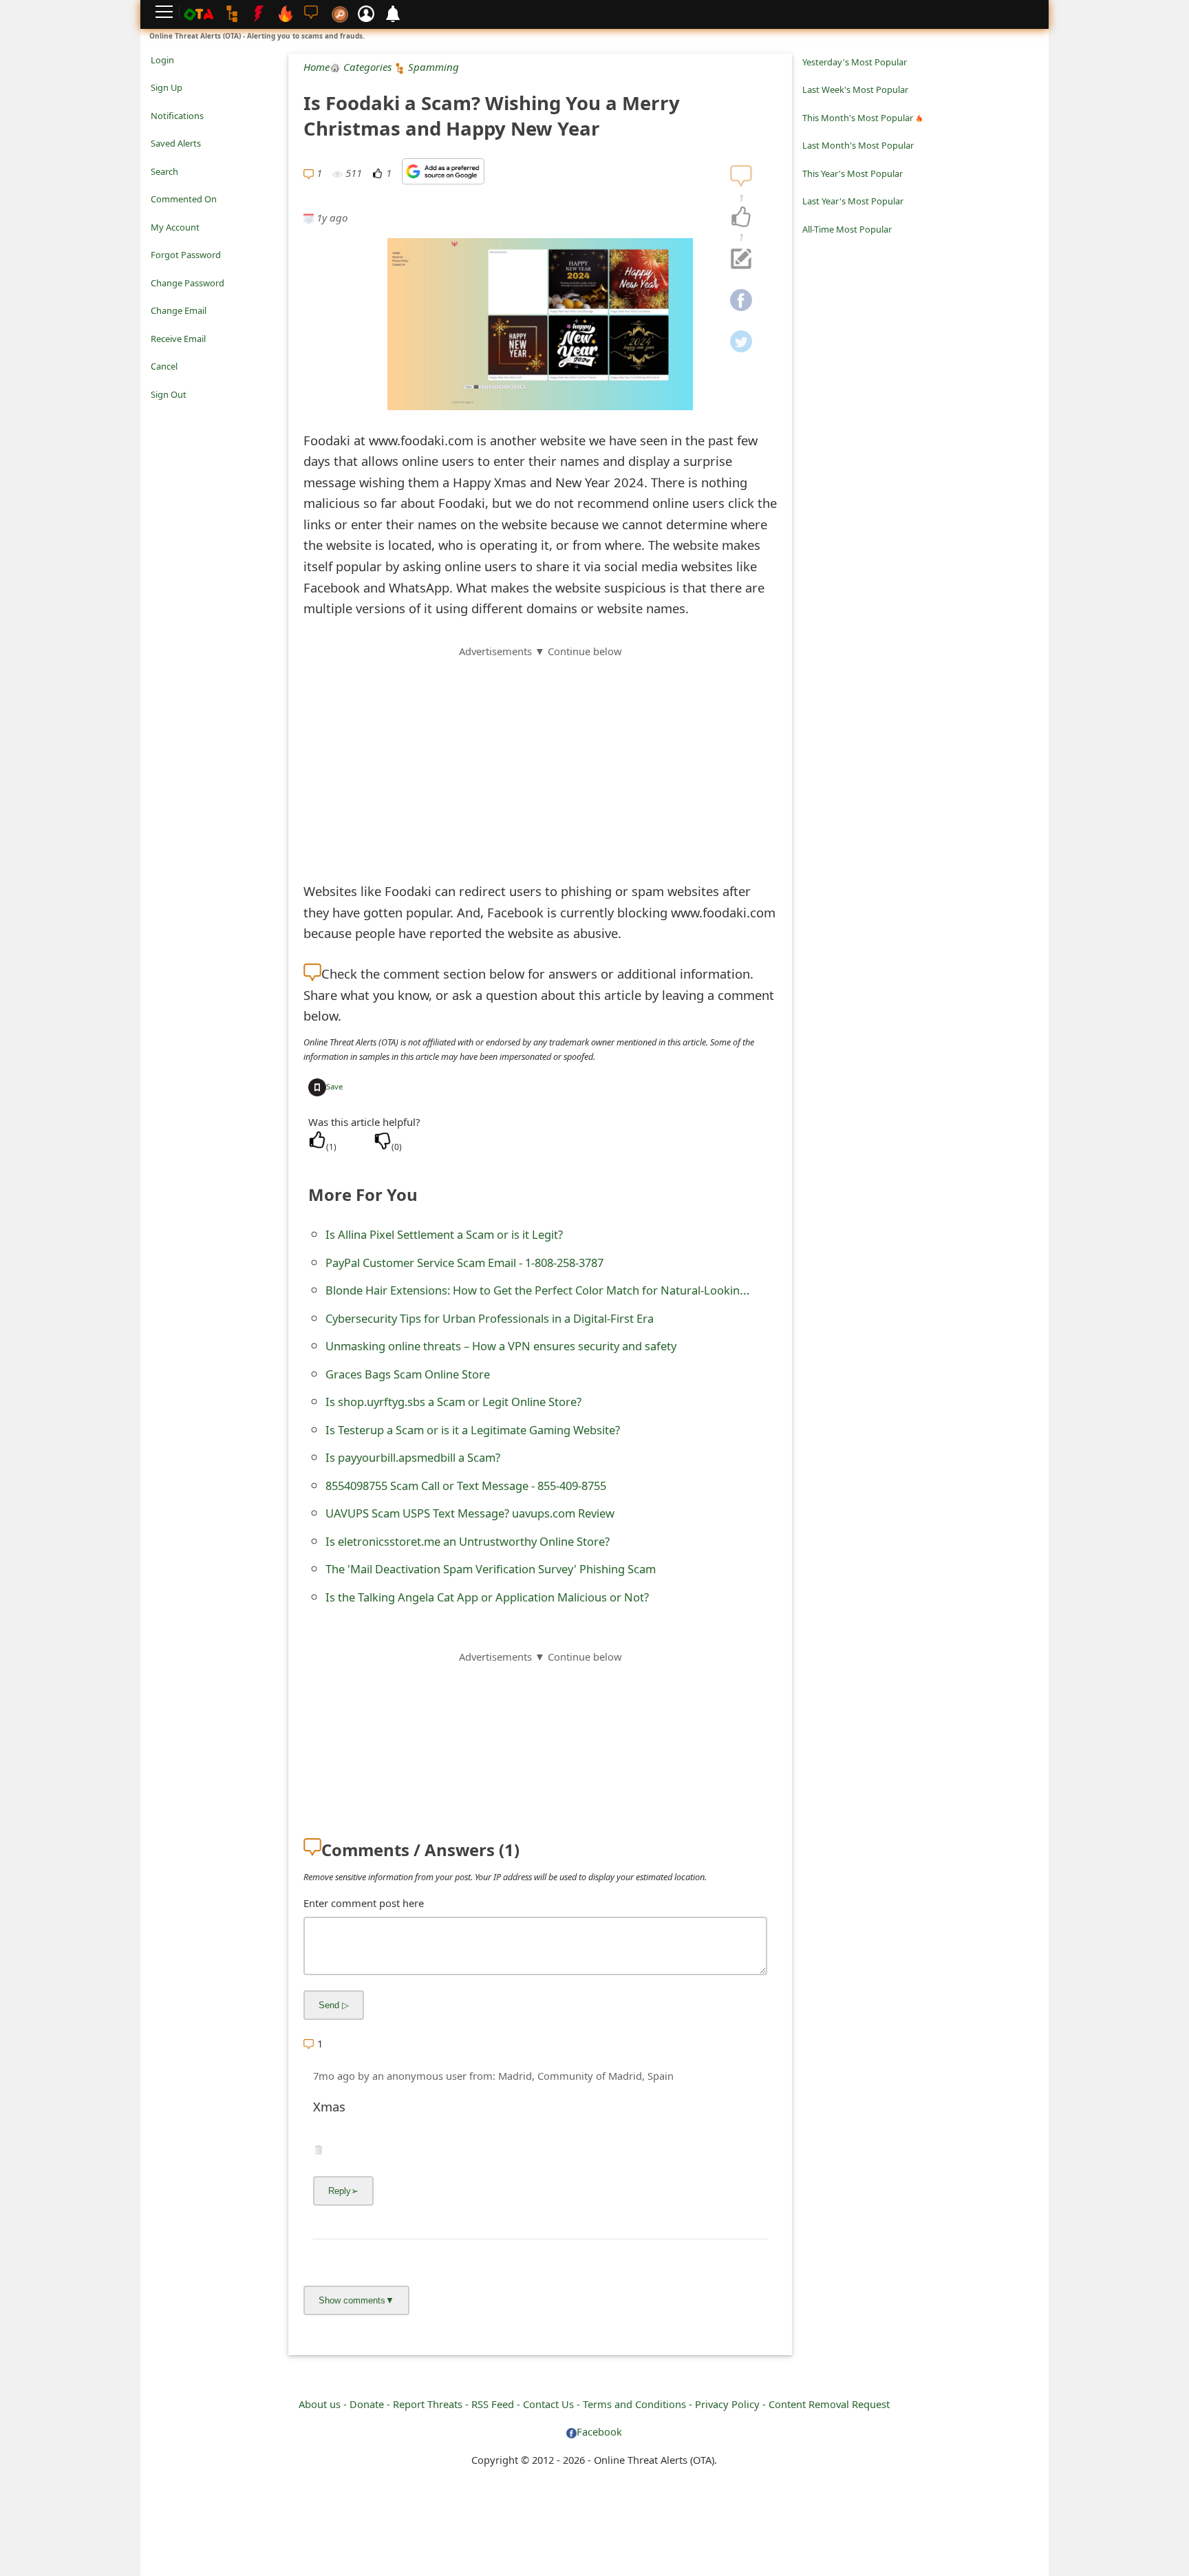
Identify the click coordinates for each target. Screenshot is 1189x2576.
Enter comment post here (364, 1903)
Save (334, 1086)
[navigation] (741, 217)
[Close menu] (158, 414)
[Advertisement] (540, 756)
